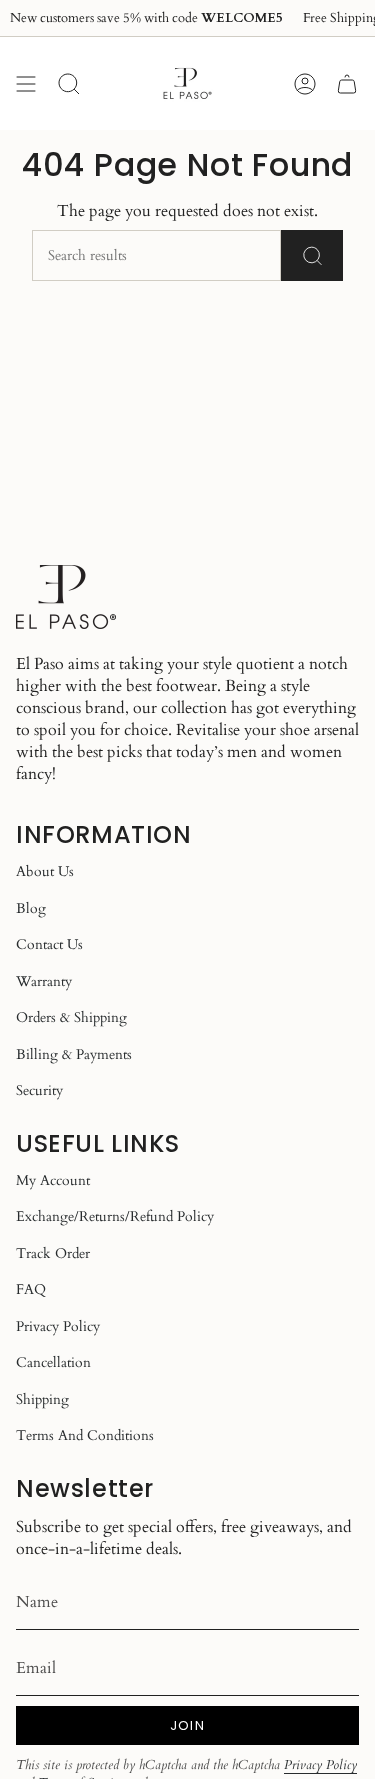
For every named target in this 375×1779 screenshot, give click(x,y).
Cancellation (53, 1362)
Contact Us (49, 944)
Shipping (42, 1399)
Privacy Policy (58, 1326)
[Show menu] (26, 83)
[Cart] (347, 83)
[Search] (312, 255)
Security (39, 1090)
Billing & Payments (74, 1054)
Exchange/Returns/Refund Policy (115, 1216)
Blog (31, 908)
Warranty (44, 981)
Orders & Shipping (71, 1017)
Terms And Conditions (85, 1435)
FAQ (31, 1289)
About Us (45, 871)
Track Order (53, 1253)
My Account (53, 1180)
